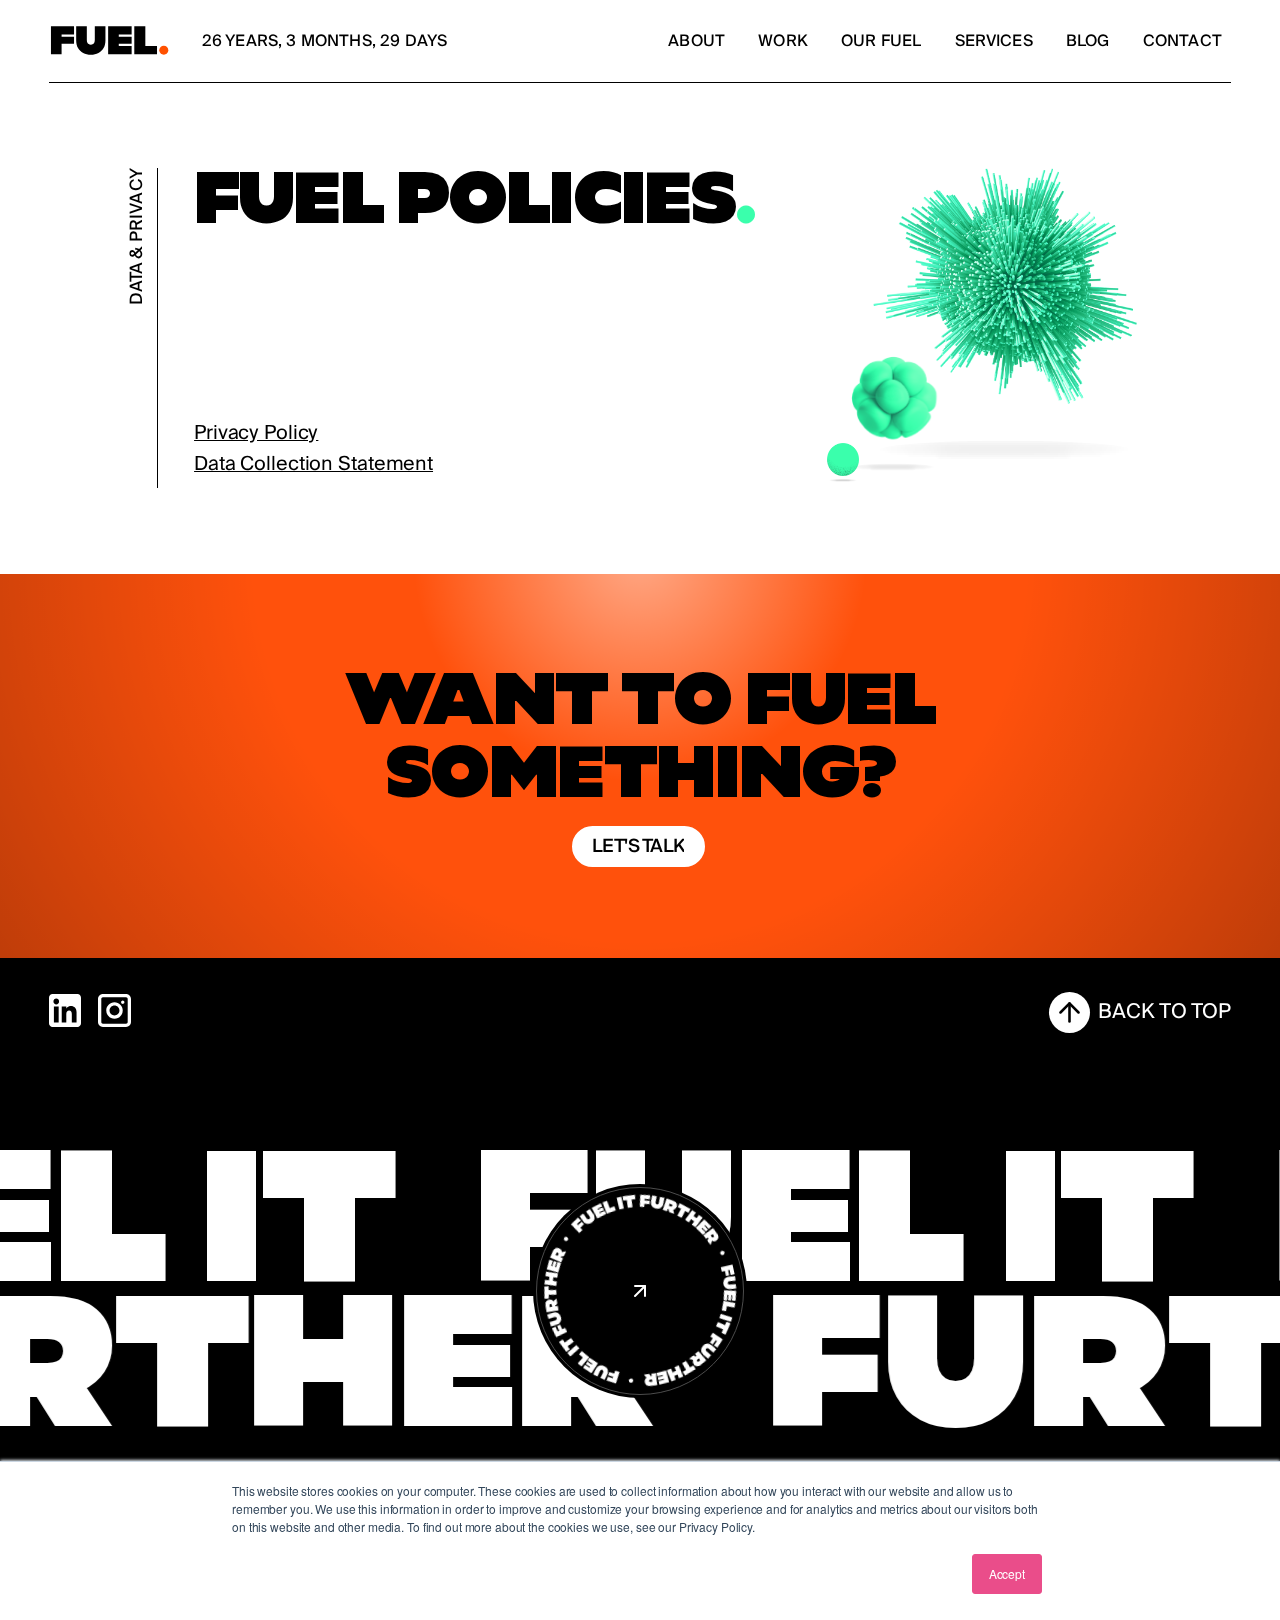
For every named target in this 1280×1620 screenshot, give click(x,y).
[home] (110, 41)
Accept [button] (1007, 1573)
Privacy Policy (256, 433)
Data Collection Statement (313, 464)
